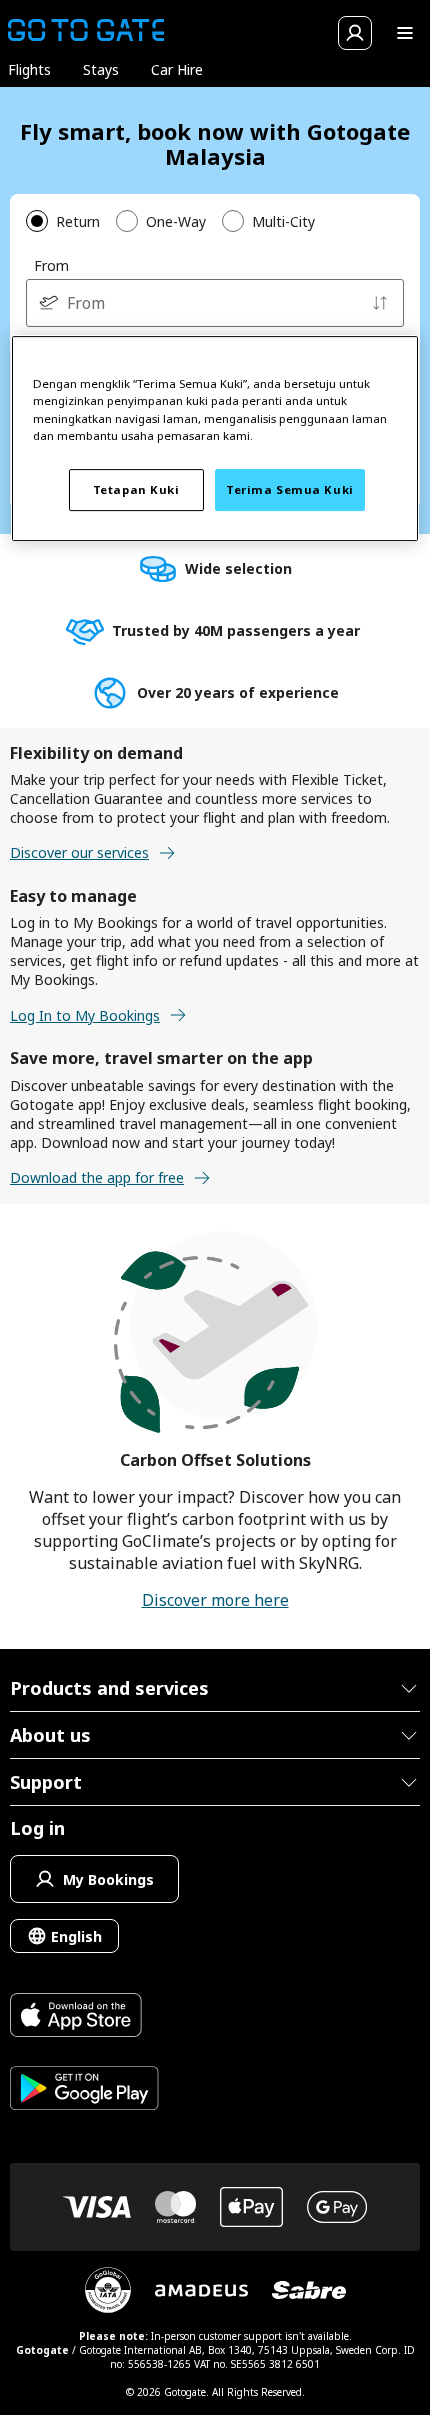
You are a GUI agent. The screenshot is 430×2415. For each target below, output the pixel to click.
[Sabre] (309, 2290)
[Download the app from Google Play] (84, 2090)
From (51, 265)
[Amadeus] (201, 2290)
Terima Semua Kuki (290, 489)
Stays (101, 69)
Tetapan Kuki (136, 489)
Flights (29, 69)
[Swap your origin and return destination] (380, 303)
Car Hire (177, 69)
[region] (215, 438)
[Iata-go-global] (108, 2290)
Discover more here (215, 1600)
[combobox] (215, 303)
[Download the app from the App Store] (84, 2017)
